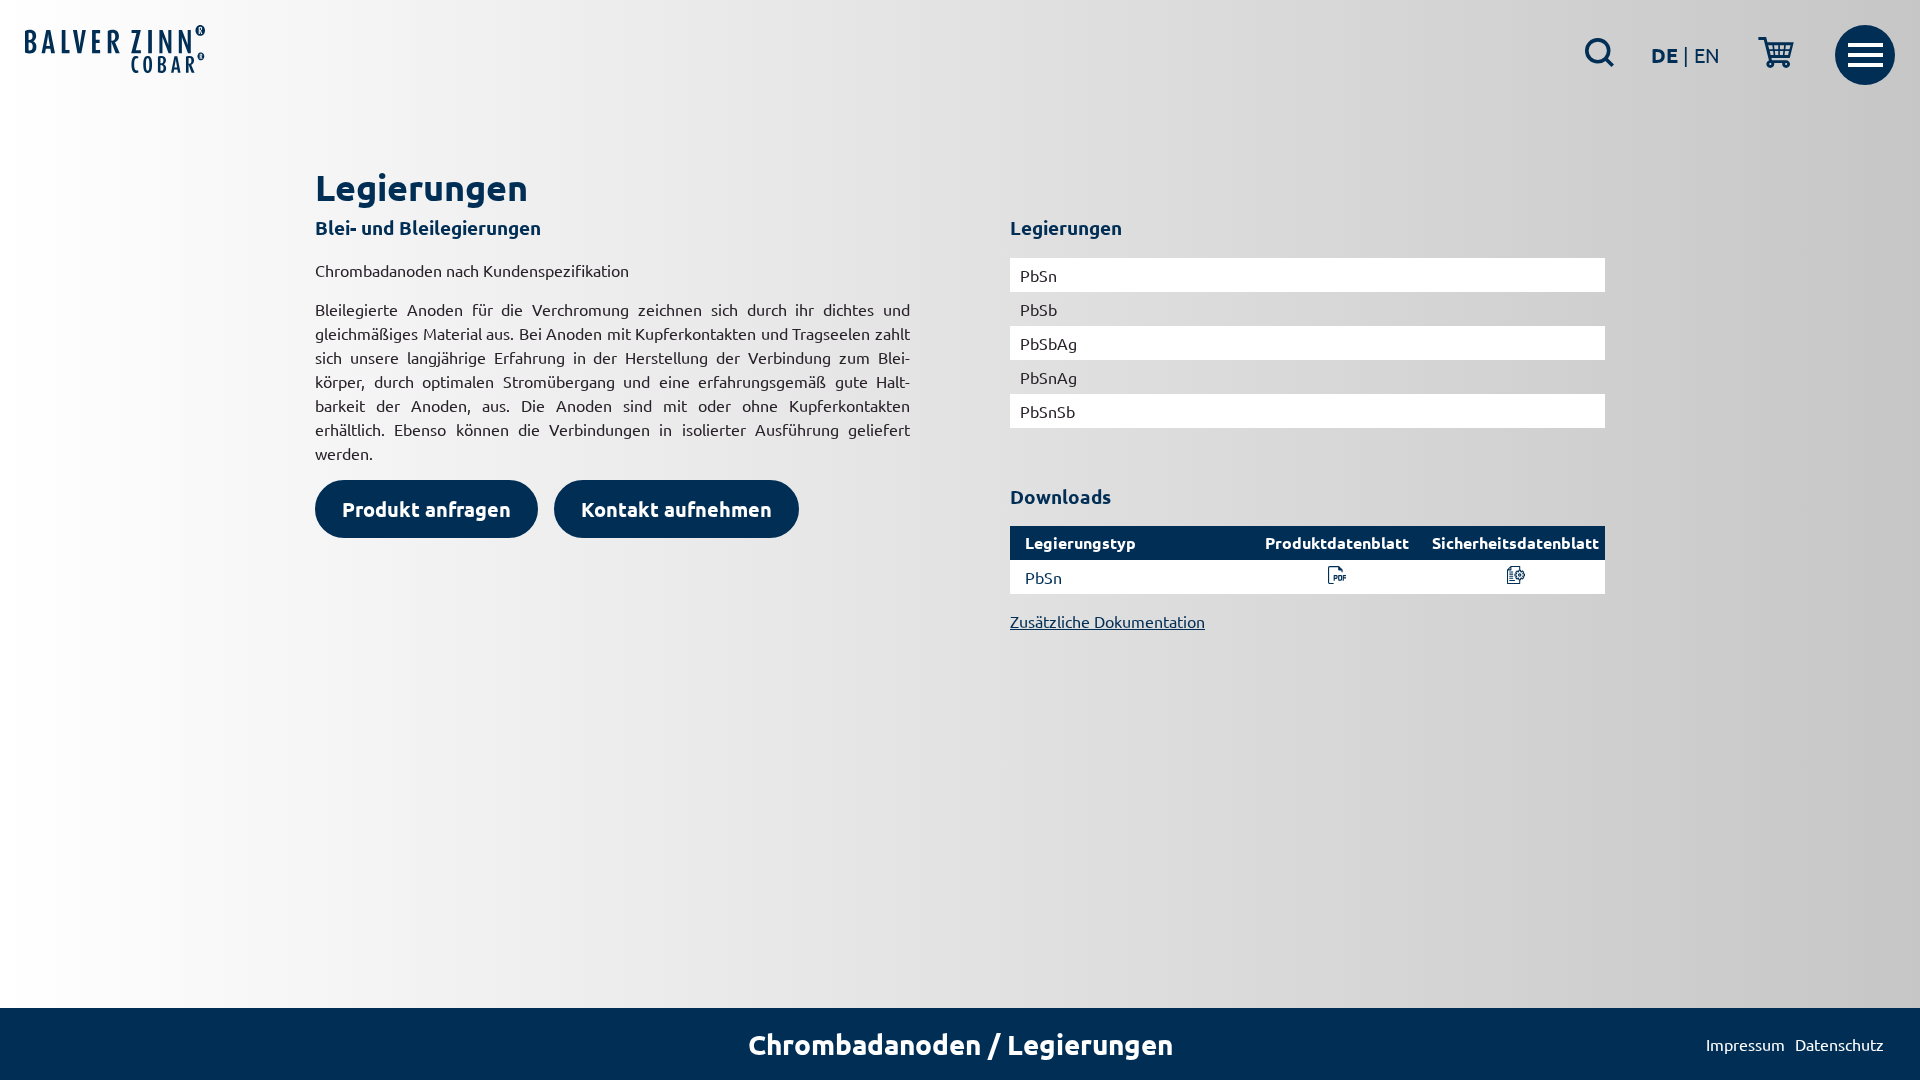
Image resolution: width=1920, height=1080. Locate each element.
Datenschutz (1839, 1044)
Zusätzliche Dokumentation (1107, 621)
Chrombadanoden (864, 1043)
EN (1707, 54)
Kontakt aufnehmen (676, 509)
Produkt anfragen (426, 509)
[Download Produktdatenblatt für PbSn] (1337, 577)
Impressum (1745, 1044)
